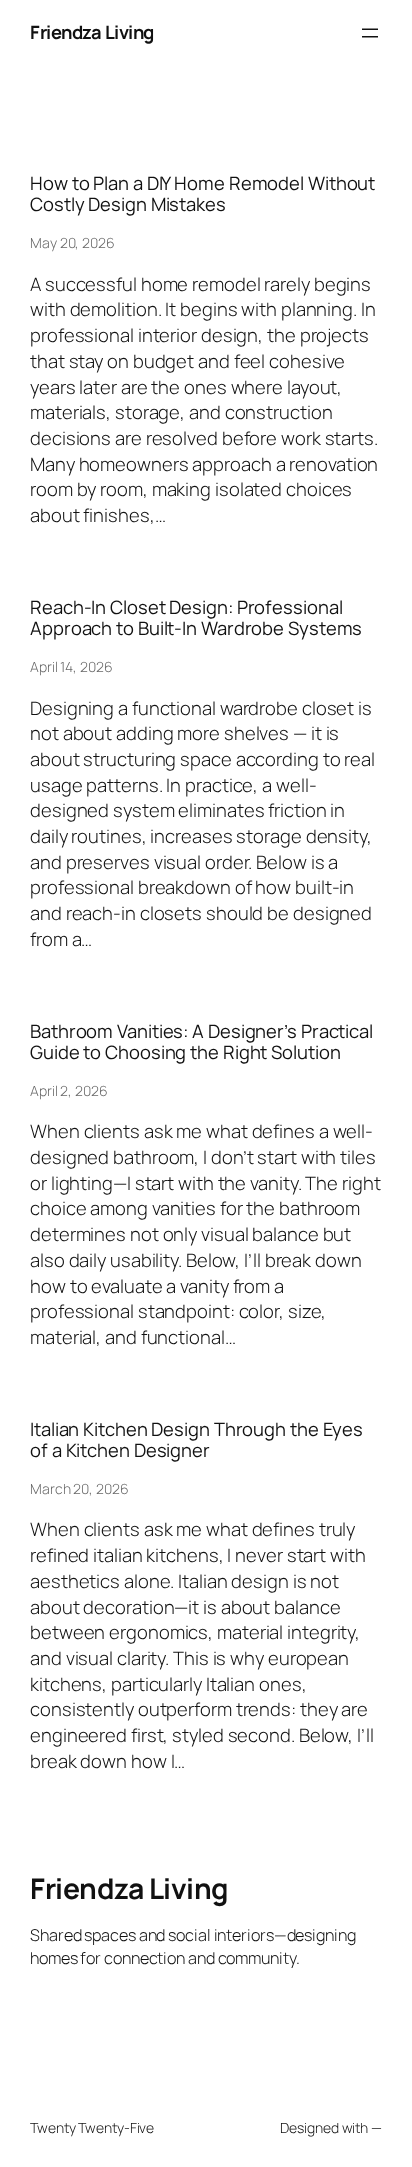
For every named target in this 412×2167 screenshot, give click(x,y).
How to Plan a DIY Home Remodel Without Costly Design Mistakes (202, 193)
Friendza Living (92, 32)
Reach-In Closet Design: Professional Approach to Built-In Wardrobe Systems (196, 617)
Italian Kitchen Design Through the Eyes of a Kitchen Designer (196, 1439)
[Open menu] (370, 33)
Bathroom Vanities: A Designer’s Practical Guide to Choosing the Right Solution (201, 1041)
